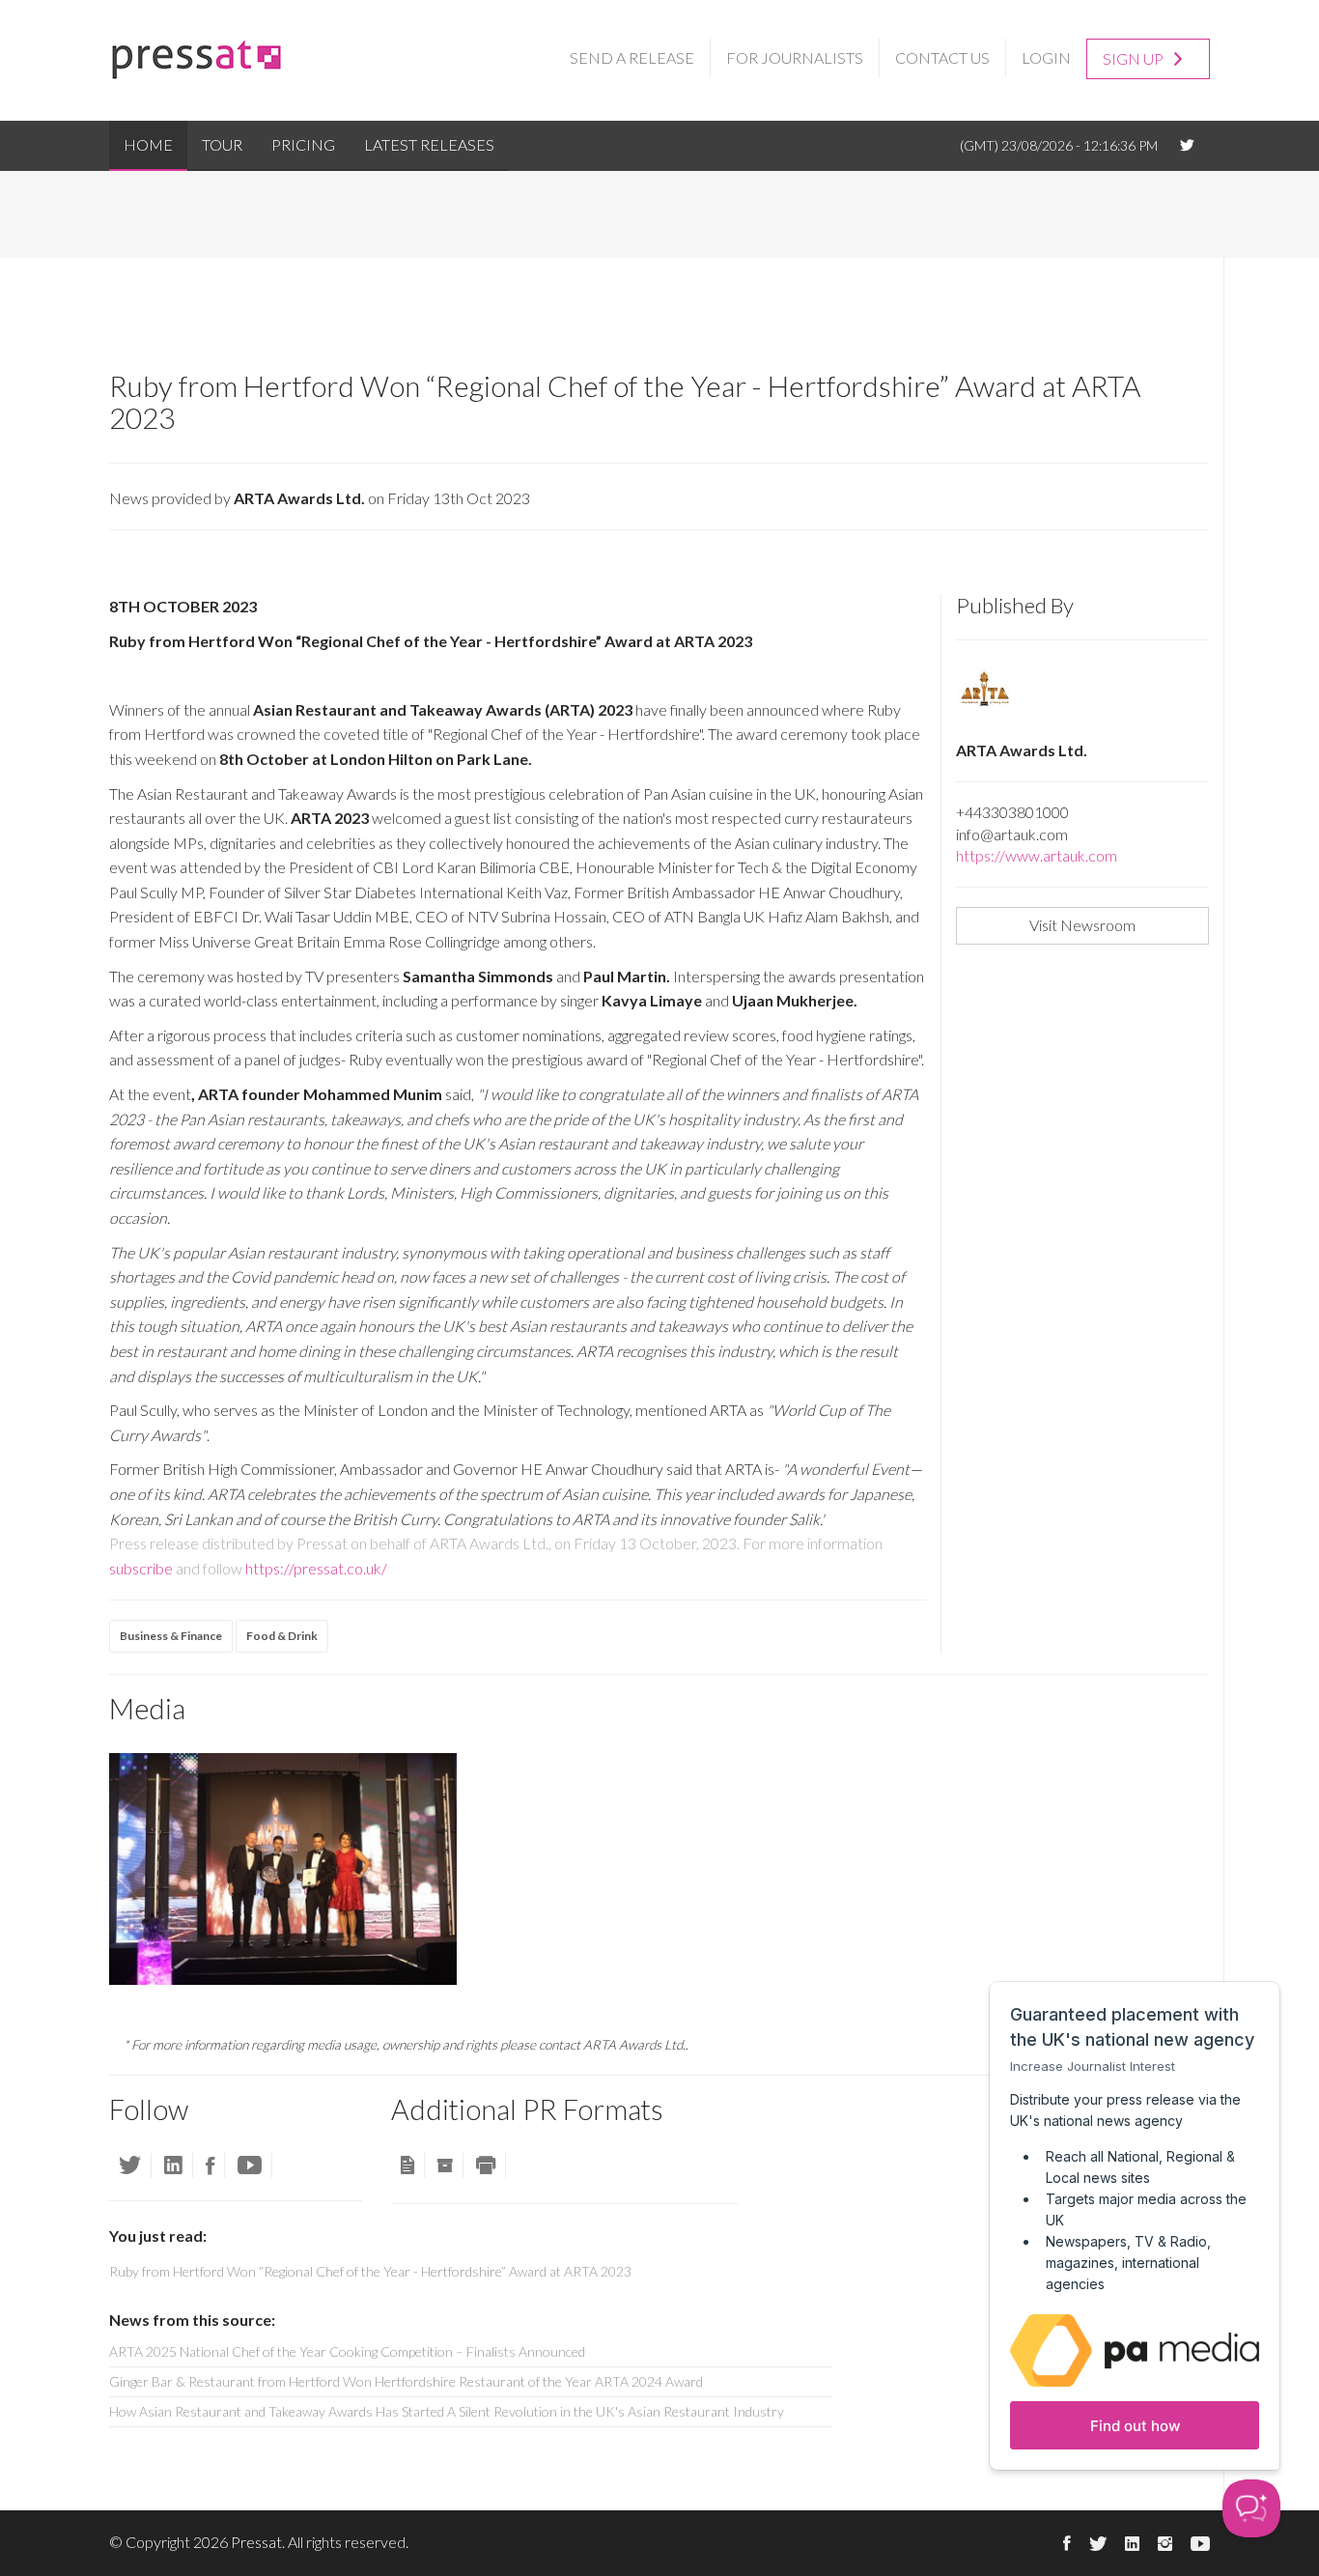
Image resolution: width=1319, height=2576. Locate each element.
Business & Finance (171, 1636)
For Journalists (795, 57)
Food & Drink (282, 1636)
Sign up (1135, 58)
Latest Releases (429, 144)
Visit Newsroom (1082, 925)
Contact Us (942, 57)
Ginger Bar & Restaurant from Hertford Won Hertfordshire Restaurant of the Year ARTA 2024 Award (406, 2381)
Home (148, 144)
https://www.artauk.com (1037, 855)
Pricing (303, 144)
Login (1046, 57)
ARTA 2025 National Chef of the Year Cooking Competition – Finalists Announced (347, 2351)
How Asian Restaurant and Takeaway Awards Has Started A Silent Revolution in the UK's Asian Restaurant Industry (447, 2411)
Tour (222, 144)
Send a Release (632, 57)
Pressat (256, 2542)
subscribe (141, 1568)
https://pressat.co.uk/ (316, 1568)
